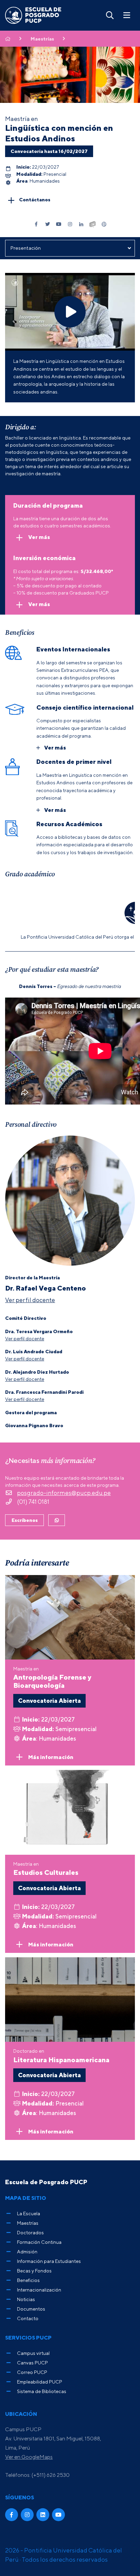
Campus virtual (33, 2353)
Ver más (39, 537)
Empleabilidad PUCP (40, 2382)
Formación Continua (39, 2242)
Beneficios (28, 2280)
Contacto (28, 2318)
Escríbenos (25, 1520)
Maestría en (52, 1677)
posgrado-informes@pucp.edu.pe (64, 1493)
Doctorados (30, 2232)
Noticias (26, 2299)
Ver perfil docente (30, 1300)
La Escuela (29, 2213)
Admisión (27, 2251)
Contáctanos (35, 199)
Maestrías (42, 39)
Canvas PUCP (32, 2363)
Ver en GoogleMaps (29, 2457)
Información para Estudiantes (49, 2261)
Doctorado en (61, 2056)
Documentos (31, 2309)
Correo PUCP (32, 2372)
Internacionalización (39, 2290)
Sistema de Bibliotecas (42, 2391)
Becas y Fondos (34, 2271)
